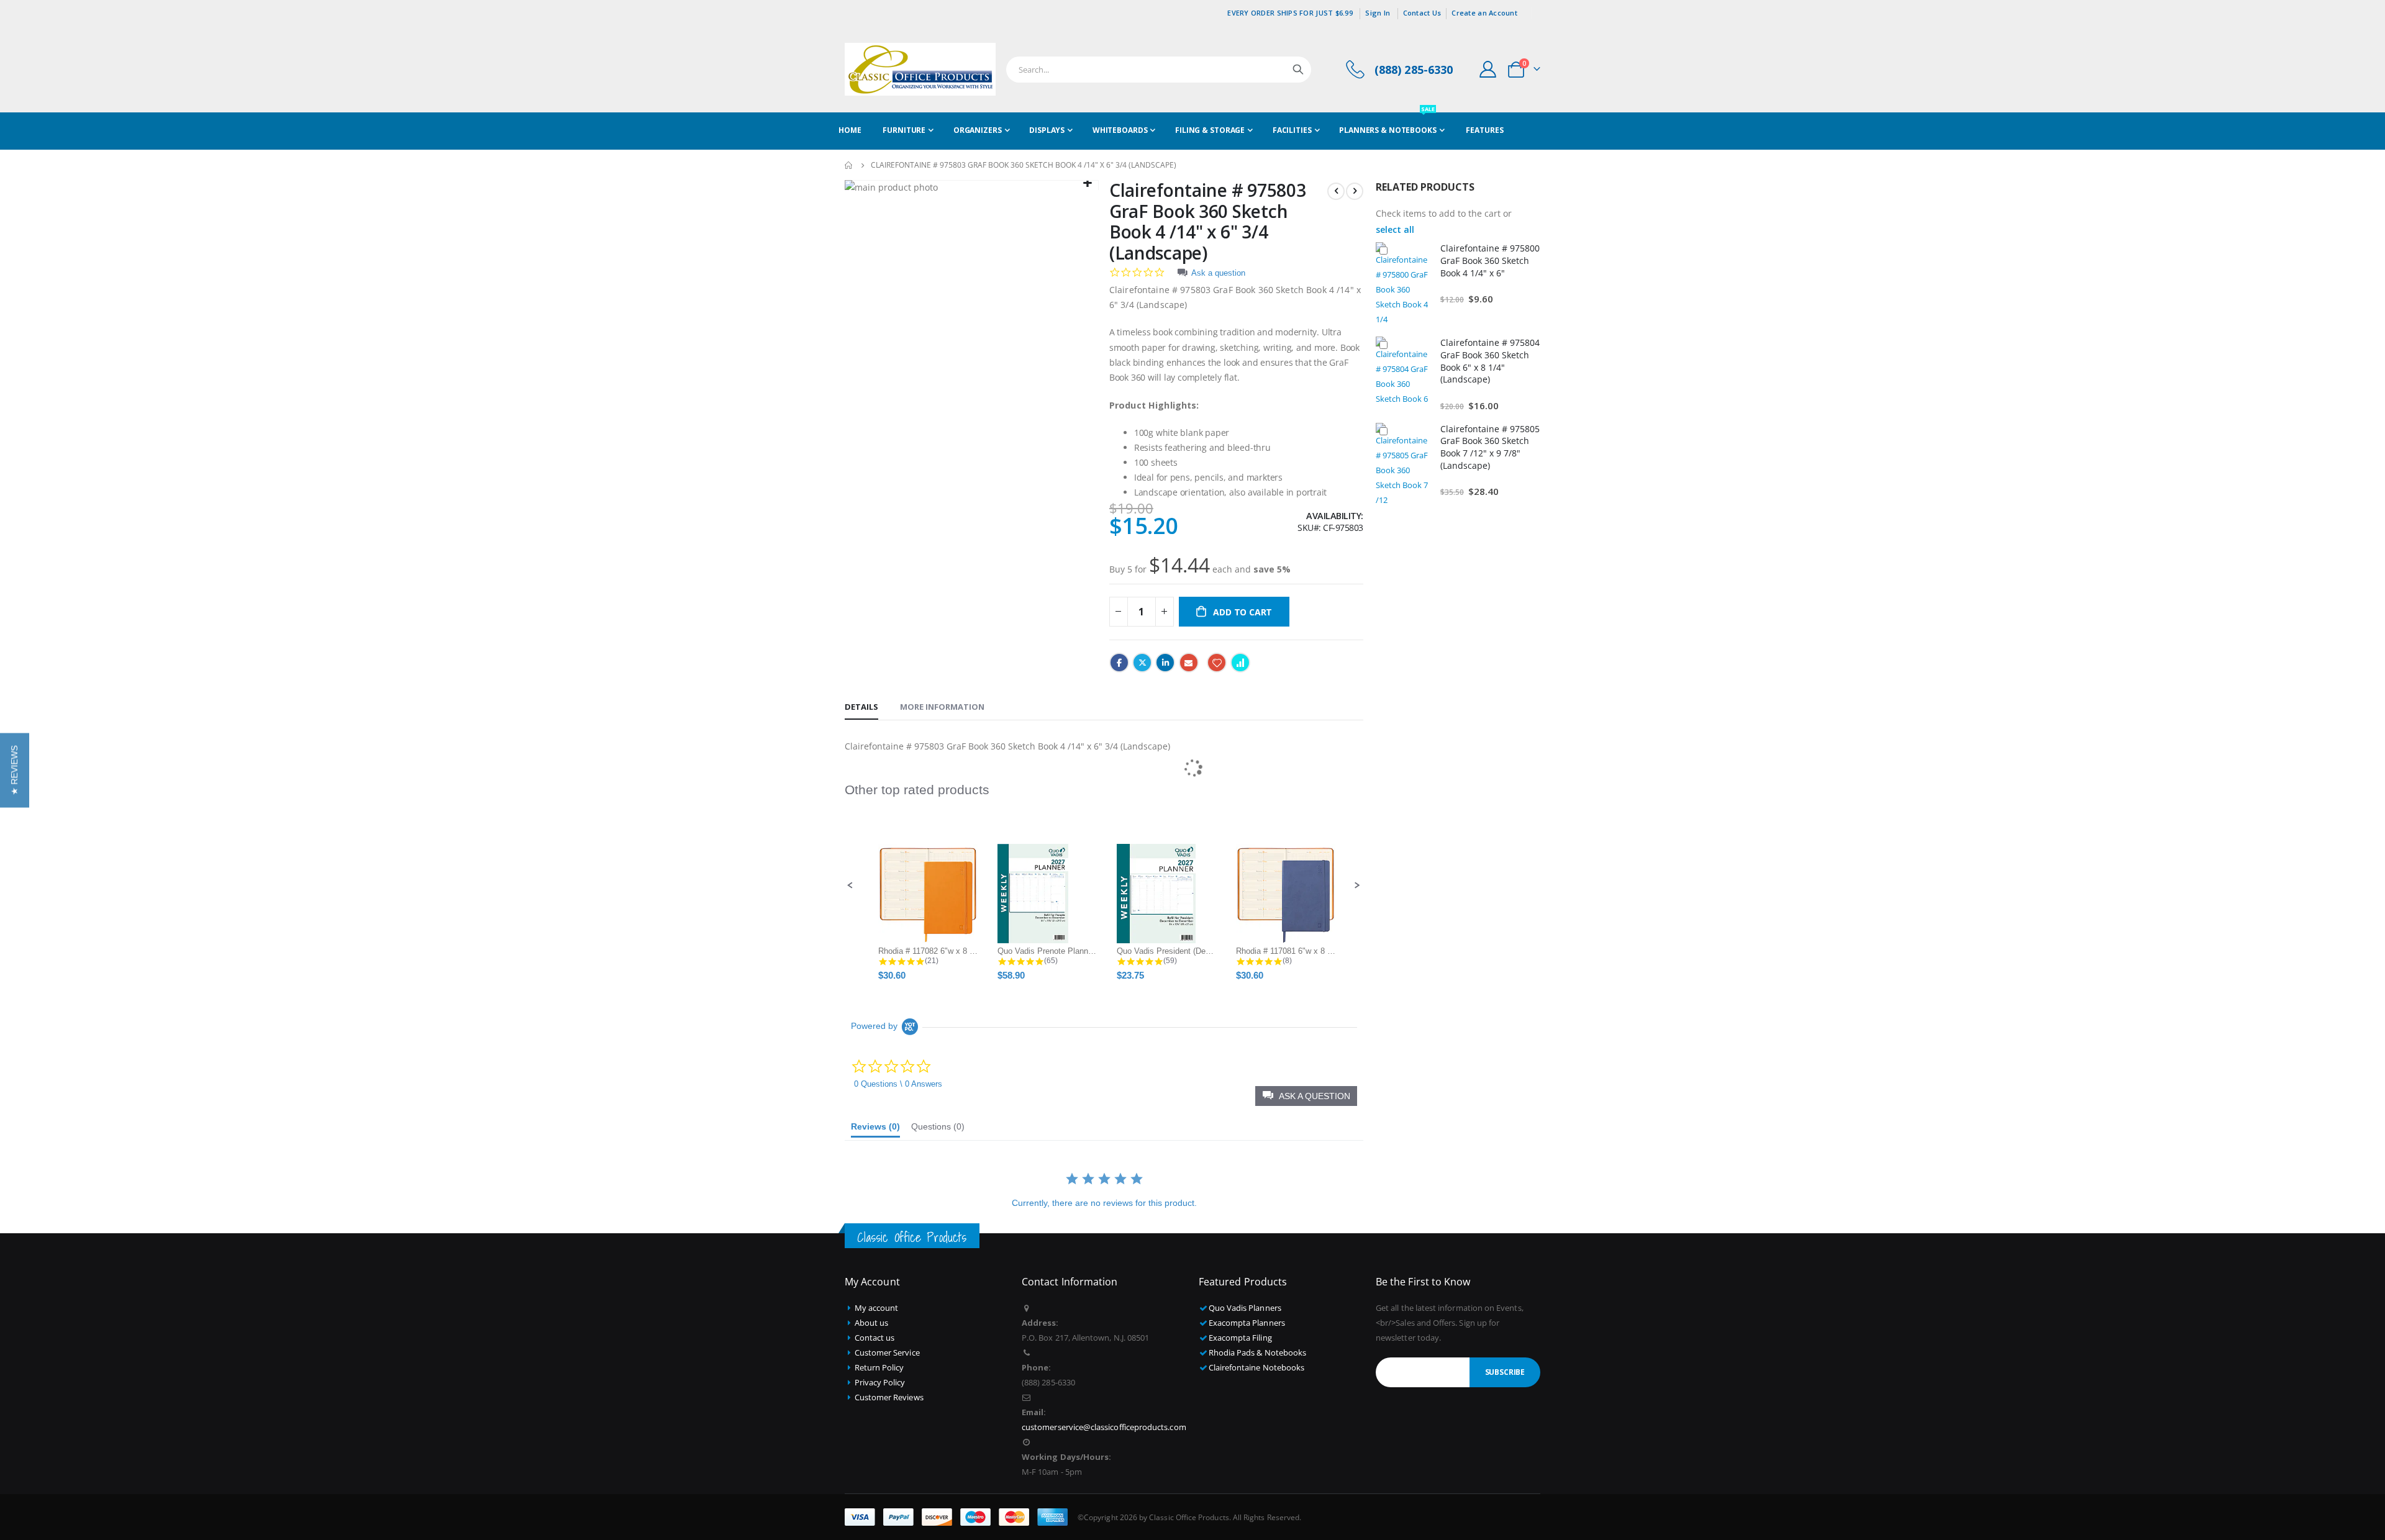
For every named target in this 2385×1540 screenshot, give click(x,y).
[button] (15, 770)
